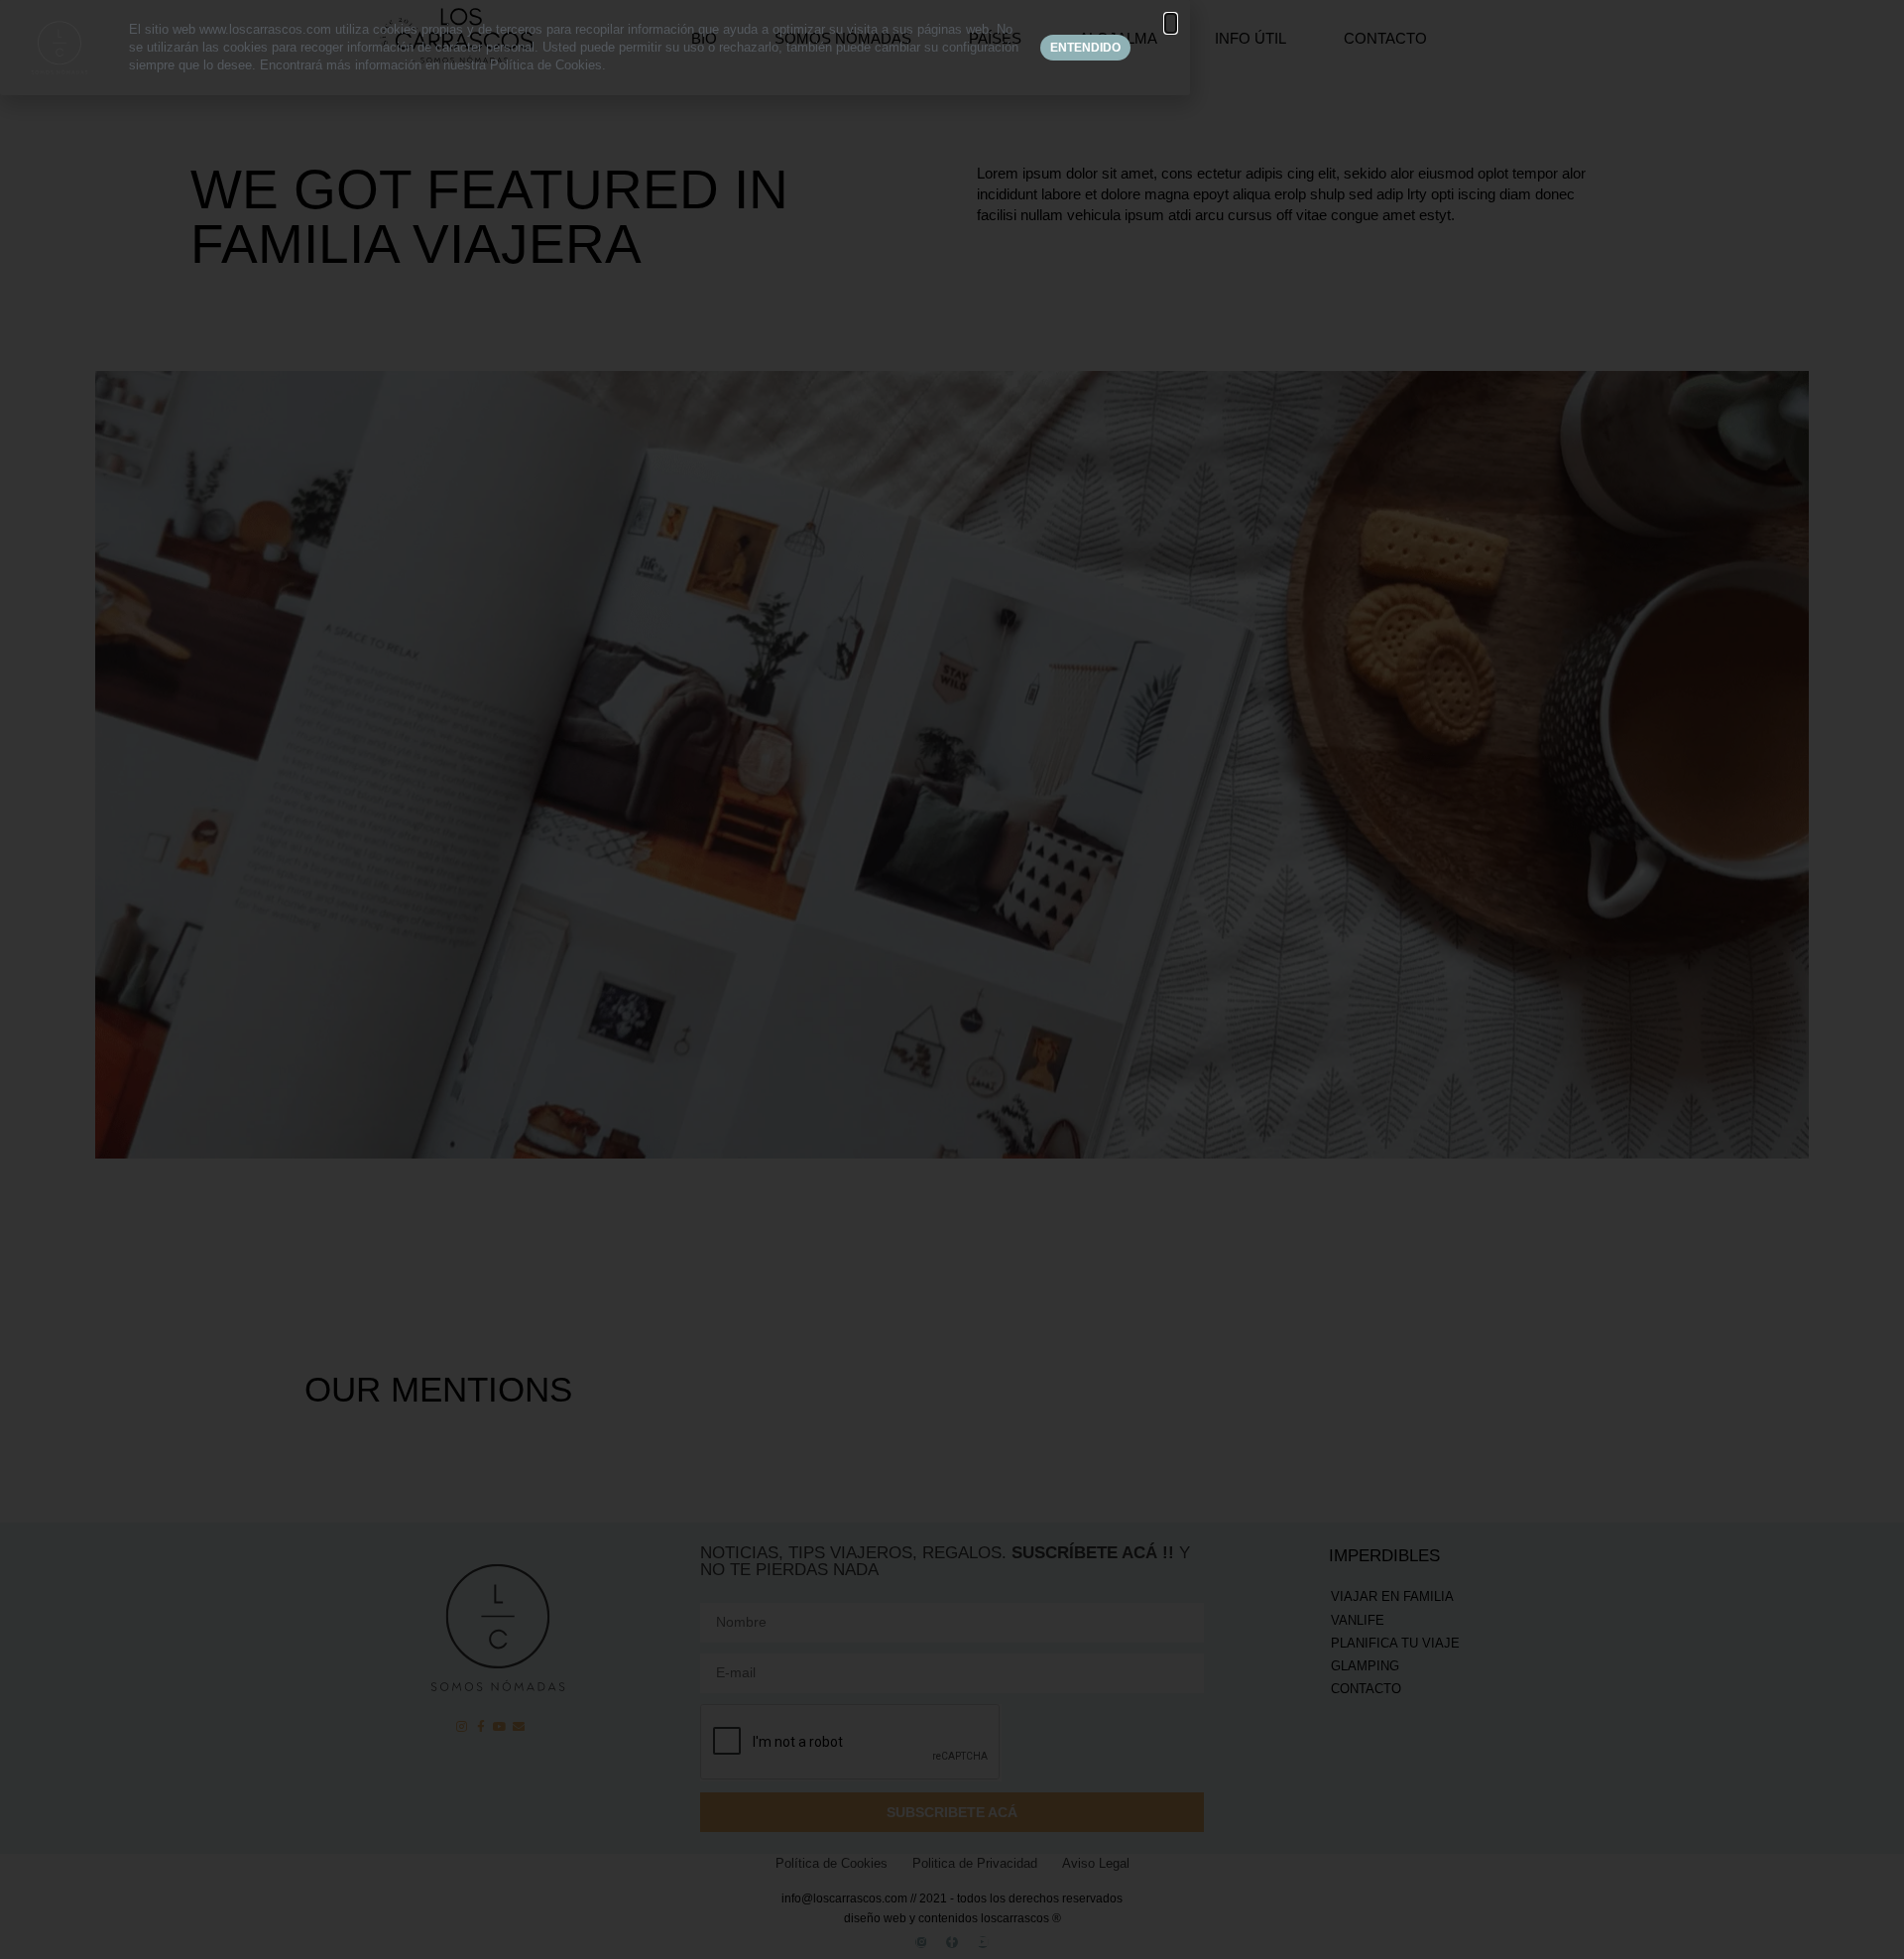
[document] (952, 979)
